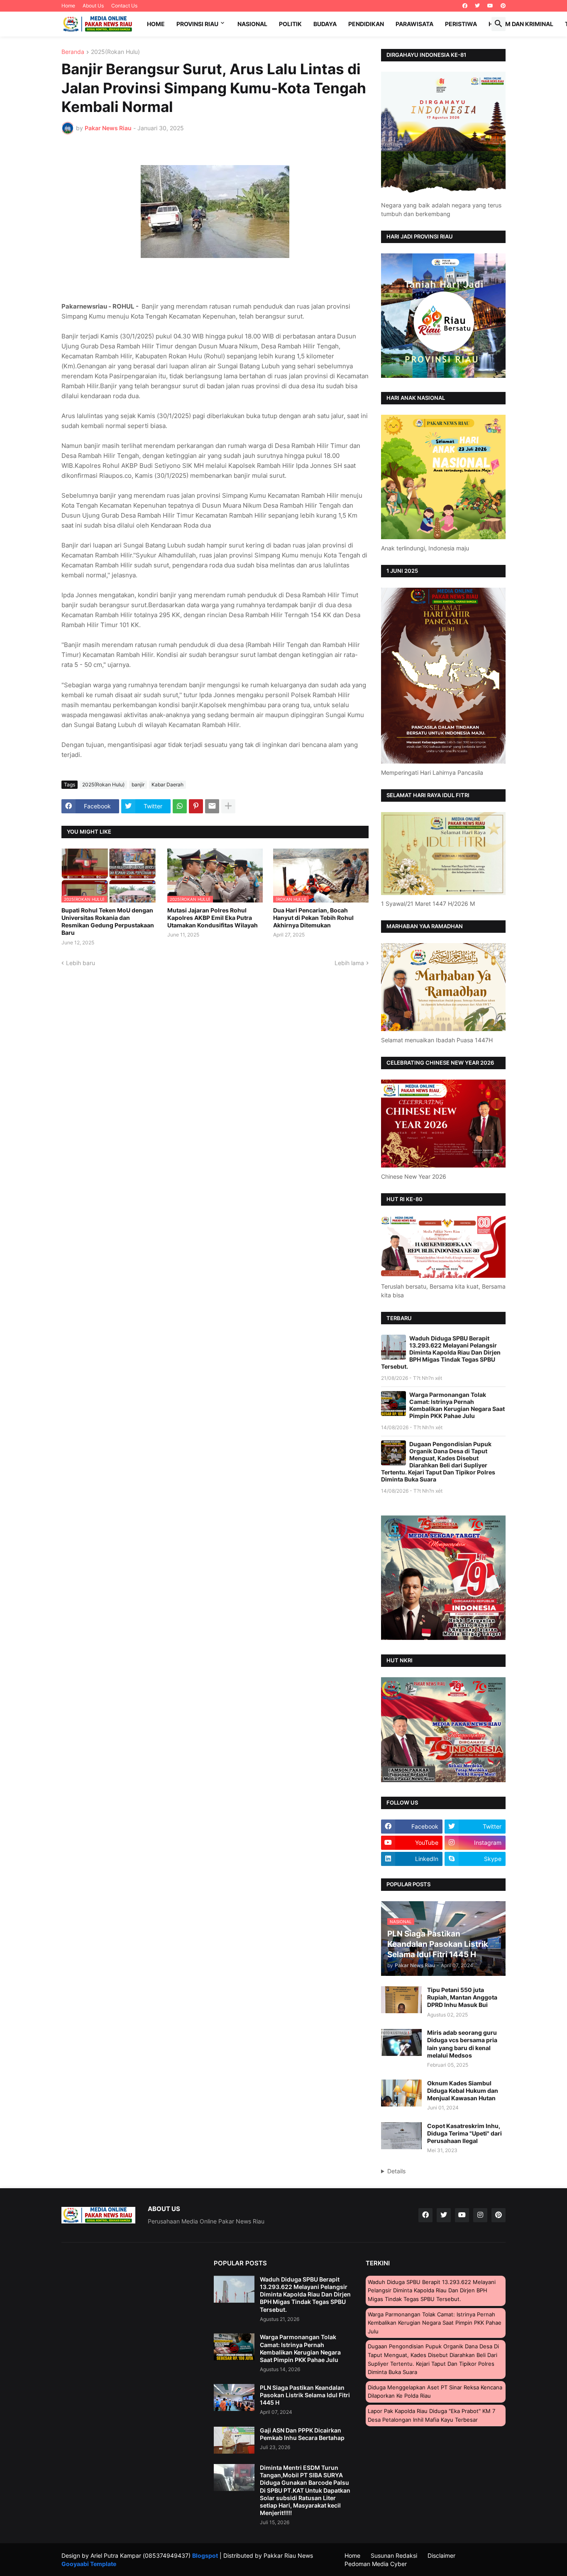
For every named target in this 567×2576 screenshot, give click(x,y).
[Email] (212, 806)
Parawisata (414, 24)
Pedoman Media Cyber (376, 2564)
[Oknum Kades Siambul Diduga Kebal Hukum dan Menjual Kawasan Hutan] (401, 2093)
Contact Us (124, 6)
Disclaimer (441, 2555)
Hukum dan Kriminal (521, 24)
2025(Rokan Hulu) (115, 52)
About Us (93, 6)
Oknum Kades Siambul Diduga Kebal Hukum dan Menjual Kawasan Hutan (463, 2091)
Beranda (73, 52)
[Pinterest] (196, 806)
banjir (138, 784)
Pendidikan (366, 24)
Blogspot (205, 2555)
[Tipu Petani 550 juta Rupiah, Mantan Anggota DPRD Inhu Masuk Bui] (401, 2000)
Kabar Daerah (167, 784)
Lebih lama (349, 963)
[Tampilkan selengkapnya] (228, 806)
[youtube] (490, 6)
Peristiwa (461, 24)
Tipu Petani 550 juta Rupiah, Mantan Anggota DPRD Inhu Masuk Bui (462, 1997)
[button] (499, 24)
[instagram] (480, 2215)
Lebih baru (81, 963)
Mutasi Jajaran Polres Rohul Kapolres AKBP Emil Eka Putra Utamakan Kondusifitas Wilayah (213, 918)
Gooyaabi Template (89, 2564)
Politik (290, 24)
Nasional (252, 24)
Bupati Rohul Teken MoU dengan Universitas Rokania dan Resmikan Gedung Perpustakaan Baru (108, 922)
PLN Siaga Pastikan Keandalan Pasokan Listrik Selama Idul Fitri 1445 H (305, 2395)
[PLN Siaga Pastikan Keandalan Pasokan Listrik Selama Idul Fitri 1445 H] (234, 2397)
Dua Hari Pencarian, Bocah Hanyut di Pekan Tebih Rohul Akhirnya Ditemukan (313, 918)
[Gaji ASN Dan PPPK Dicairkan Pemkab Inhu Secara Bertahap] (234, 2440)
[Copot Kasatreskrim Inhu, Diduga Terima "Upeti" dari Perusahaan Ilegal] (401, 2136)
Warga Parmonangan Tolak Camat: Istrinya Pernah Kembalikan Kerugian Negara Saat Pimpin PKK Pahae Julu (457, 1405)
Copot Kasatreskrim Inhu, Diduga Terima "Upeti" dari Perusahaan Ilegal (464, 2133)
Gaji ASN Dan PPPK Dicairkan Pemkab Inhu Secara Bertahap (302, 2434)
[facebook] (465, 6)
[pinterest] (503, 6)
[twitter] (477, 6)
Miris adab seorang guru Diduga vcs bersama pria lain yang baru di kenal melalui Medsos (462, 2044)
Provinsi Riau (197, 24)
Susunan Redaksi (394, 2555)
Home (68, 6)
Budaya (325, 24)
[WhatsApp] (180, 806)
